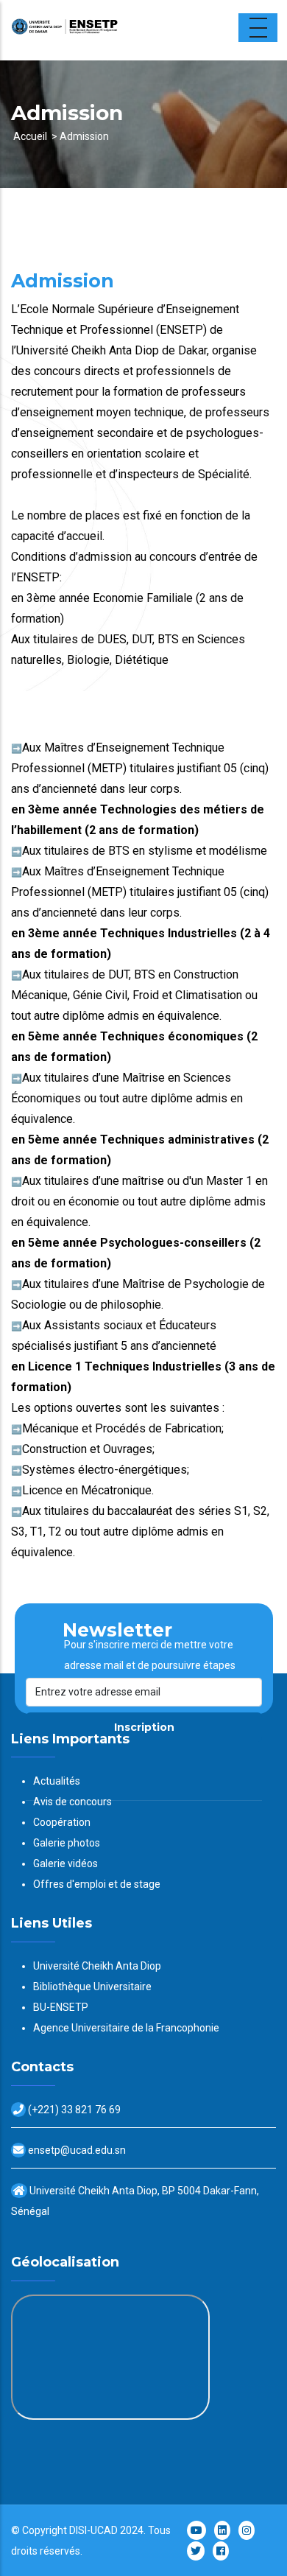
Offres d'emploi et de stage (97, 1884)
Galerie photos (67, 1843)
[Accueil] (103, 30)
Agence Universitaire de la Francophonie (126, 2028)
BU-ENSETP (61, 2007)
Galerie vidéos (65, 1863)
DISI (78, 2530)
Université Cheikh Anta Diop (97, 1966)
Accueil (30, 136)
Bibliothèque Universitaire (92, 1987)
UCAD (104, 2530)
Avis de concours (72, 1802)
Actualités (57, 1781)
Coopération (62, 1822)
